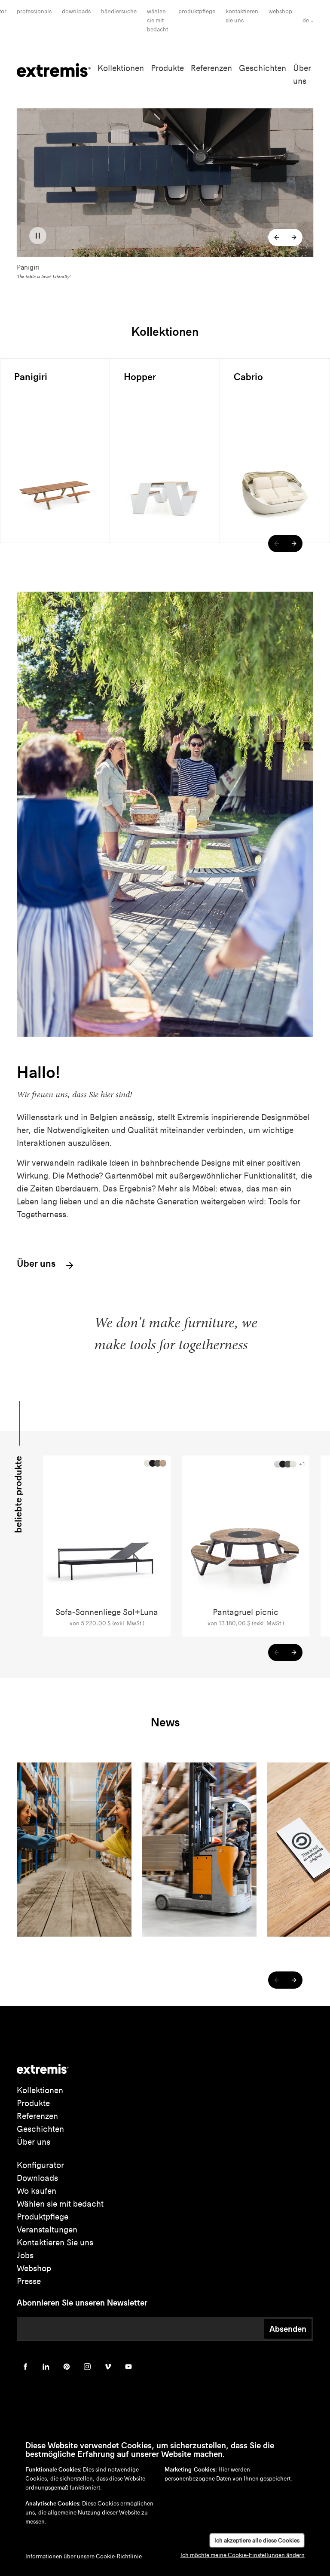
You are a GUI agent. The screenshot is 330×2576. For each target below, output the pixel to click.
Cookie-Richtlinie (119, 2556)
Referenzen (211, 68)
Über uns (37, 1264)
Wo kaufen (37, 2191)
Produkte (167, 68)
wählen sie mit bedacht (157, 20)
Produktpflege (197, 11)
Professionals (34, 11)
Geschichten (263, 68)
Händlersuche (119, 11)
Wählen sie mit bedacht (60, 2204)
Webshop (280, 11)
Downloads (76, 11)
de (306, 20)
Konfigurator (40, 2165)
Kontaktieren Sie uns (55, 2243)
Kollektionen (121, 68)
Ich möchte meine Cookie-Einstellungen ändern (243, 2555)
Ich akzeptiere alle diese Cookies (257, 2541)
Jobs (25, 2255)
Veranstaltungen (47, 2230)
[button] (277, 237)
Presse (29, 2281)
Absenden (288, 2329)
